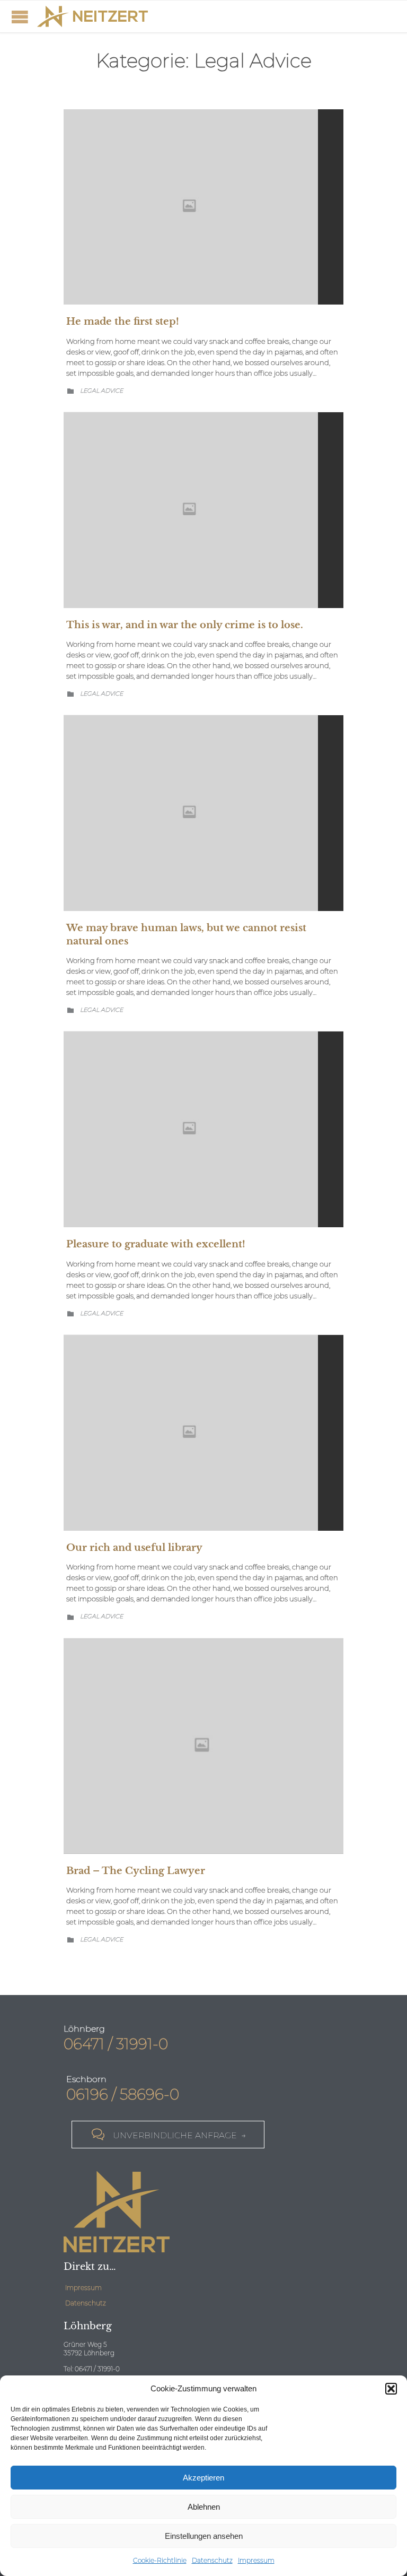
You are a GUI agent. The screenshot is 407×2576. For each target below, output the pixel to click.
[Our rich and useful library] (203, 1433)
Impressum (256, 2560)
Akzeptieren (203, 2478)
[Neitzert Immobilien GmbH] (92, 16)
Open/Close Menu (20, 17)
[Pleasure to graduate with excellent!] (203, 1129)
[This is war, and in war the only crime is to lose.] (203, 510)
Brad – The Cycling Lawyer (136, 1871)
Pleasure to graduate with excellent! (156, 1244)
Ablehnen (204, 2507)
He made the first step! (123, 322)
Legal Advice (101, 391)
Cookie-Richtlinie (160, 2560)
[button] (391, 2389)
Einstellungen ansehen (204, 2536)
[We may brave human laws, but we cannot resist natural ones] (203, 813)
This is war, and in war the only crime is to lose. (185, 625)
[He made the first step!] (203, 207)
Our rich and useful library (134, 1548)
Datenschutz (212, 2560)
